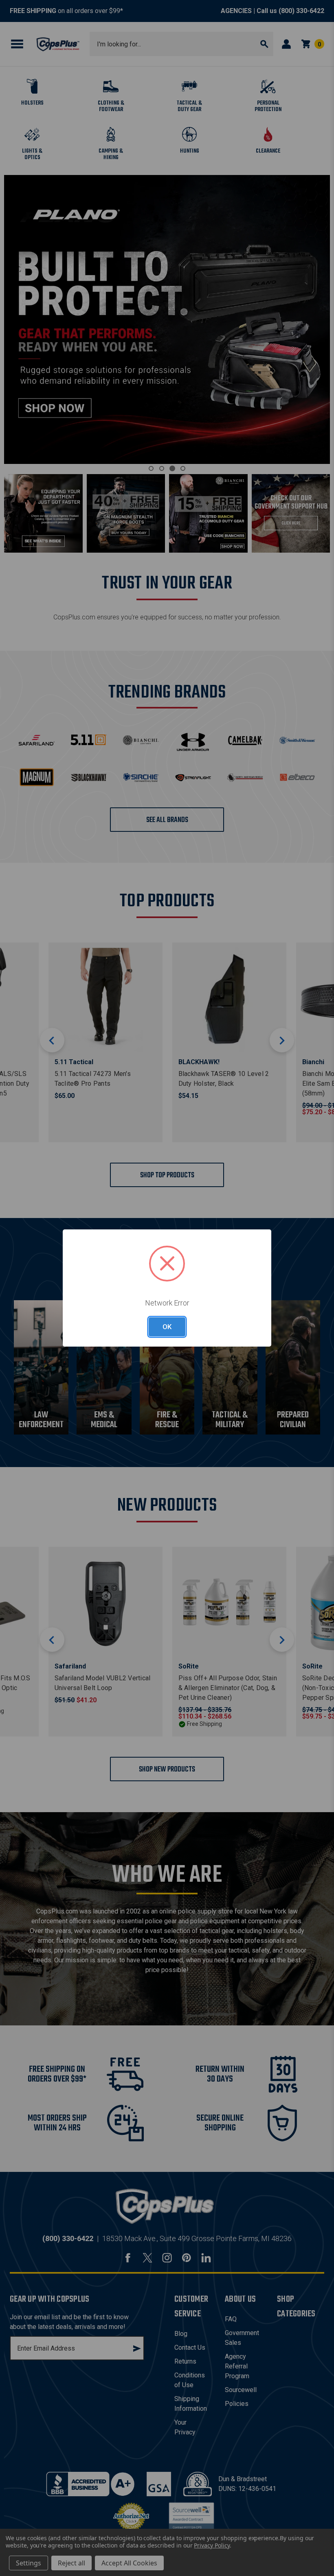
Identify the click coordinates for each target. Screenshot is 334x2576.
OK (167, 1327)
